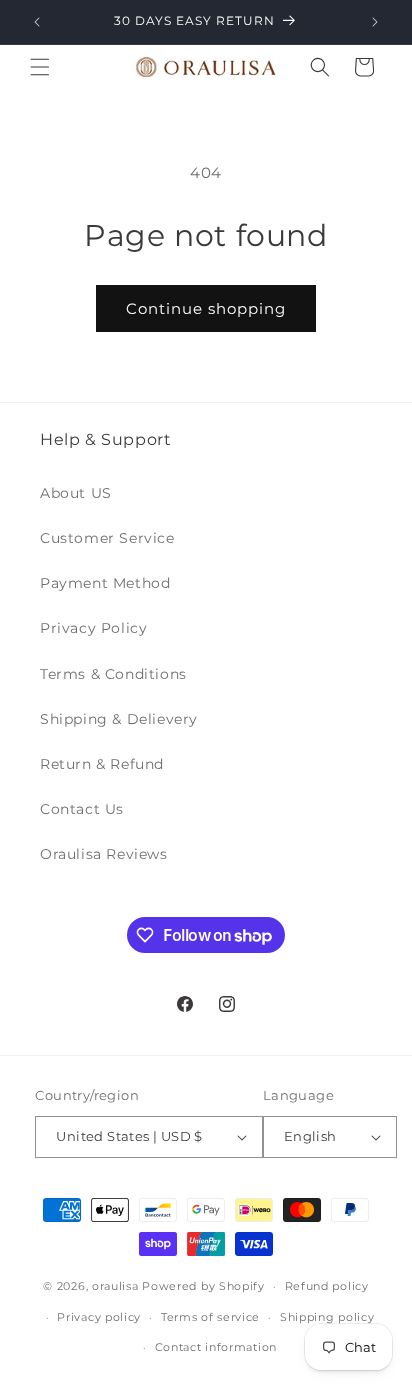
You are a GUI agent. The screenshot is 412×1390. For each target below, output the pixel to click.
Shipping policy (327, 1317)
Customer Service (107, 538)
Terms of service (210, 1317)
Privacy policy (99, 1317)
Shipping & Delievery (119, 719)
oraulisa (115, 1286)
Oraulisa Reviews (104, 854)
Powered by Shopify (203, 1286)
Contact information (216, 1347)
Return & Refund (102, 764)
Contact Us (82, 809)
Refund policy (327, 1286)
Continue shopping (206, 308)
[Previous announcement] (37, 22)
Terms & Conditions (113, 674)
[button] (40, 67)
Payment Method (105, 583)
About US (76, 493)
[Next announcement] (375, 22)
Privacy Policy (93, 628)
